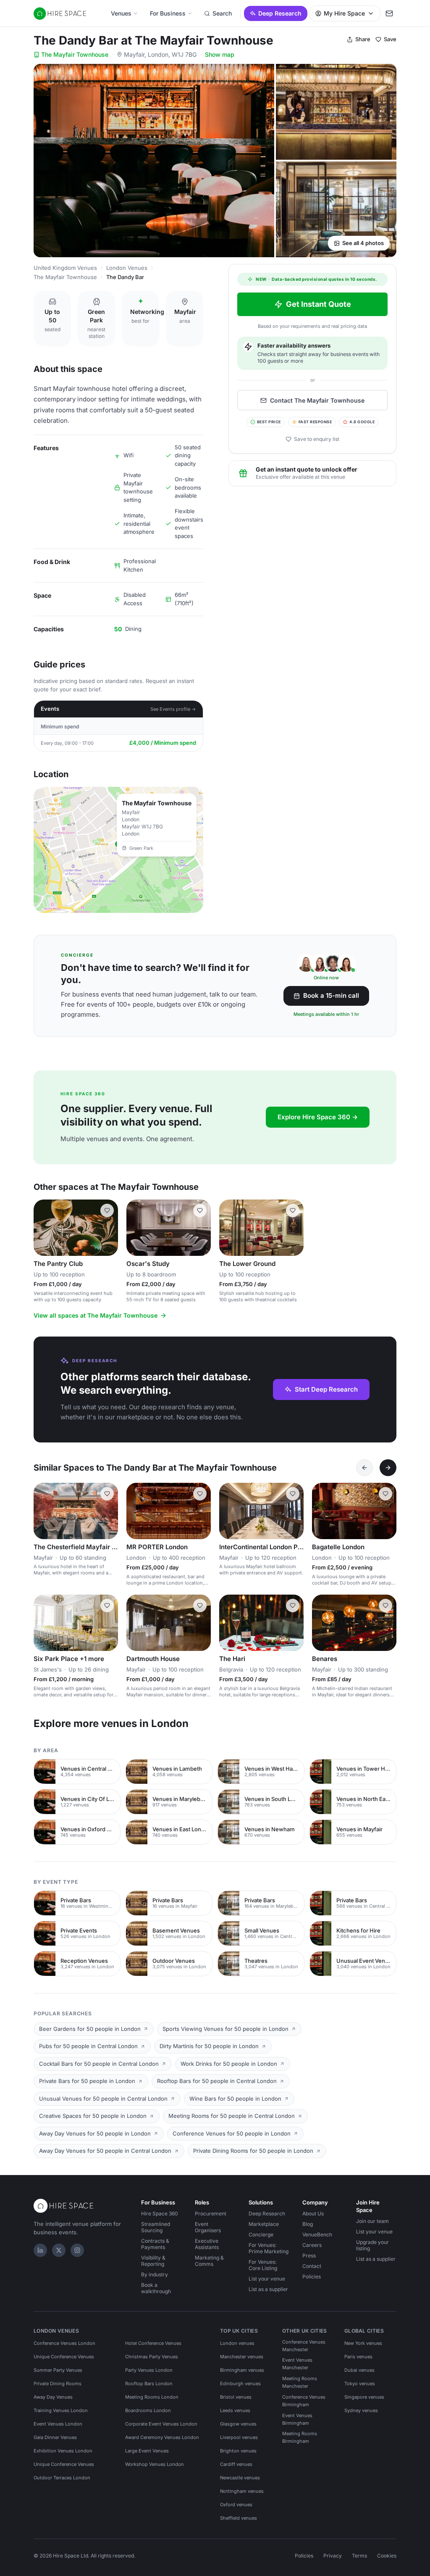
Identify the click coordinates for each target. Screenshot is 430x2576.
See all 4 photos (363, 243)
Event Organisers (208, 2227)
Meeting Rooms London (152, 2397)
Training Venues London (61, 2410)
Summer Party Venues (58, 2370)
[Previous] (364, 1468)
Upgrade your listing (372, 2245)
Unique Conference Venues (64, 2357)
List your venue (267, 2279)
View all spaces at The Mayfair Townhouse (96, 1315)
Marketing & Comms (209, 2261)
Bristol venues (236, 2397)
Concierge (261, 2235)
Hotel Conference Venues (153, 2343)
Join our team (372, 2221)
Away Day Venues (53, 2397)
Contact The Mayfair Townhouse (317, 400)
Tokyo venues (360, 2384)
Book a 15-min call (331, 995)
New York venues (363, 2343)
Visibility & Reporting (153, 2261)
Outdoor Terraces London (62, 2478)
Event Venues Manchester (297, 2364)
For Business (168, 13)
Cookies (387, 2556)
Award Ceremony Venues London (162, 2437)
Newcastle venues (240, 2478)
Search (222, 13)
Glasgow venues (238, 2424)
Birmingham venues (242, 2370)
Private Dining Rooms (58, 2384)
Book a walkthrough (156, 2288)
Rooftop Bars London (149, 2384)
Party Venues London (149, 2370)
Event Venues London (58, 2424)
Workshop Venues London (155, 2464)
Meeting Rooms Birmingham (300, 2437)
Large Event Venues (147, 2451)
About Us (313, 2213)
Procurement (211, 2213)
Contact (312, 2266)
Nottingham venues (242, 2491)
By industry (155, 2274)
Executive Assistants (207, 2244)
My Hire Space (344, 13)
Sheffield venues (239, 2518)
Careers (312, 2245)
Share (363, 39)
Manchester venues (242, 2357)
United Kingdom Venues (65, 268)
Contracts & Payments (155, 2244)
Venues (121, 13)
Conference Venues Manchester (304, 2346)
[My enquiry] (389, 13)
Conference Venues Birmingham (304, 2401)
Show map (220, 54)
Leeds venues (235, 2410)
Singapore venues (364, 2397)
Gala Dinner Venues (55, 2437)
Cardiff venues (236, 2464)
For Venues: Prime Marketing (269, 2248)
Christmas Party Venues (152, 2357)
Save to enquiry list (317, 439)
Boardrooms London (148, 2410)
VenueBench (317, 2235)
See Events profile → (173, 709)
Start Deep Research (326, 1389)
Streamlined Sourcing (156, 2227)
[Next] (388, 1468)
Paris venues (358, 2357)
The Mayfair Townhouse (75, 54)
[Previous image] (44, 1228)
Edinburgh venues (240, 2384)
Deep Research (280, 13)
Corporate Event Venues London (161, 2424)
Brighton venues (238, 2451)
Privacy (333, 2556)
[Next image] (108, 1228)
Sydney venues (361, 2410)
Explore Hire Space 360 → (318, 1117)
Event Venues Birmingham (297, 2419)
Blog (308, 2224)
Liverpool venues (239, 2437)
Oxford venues (236, 2505)
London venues (237, 2343)
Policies (312, 2277)
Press (309, 2256)
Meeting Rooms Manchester (300, 2382)
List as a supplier (268, 2289)
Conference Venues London (64, 2343)
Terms (359, 2556)
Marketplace (264, 2224)
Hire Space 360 (160, 2213)
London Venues (127, 268)
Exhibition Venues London (63, 2451)
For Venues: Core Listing (263, 2265)
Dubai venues (359, 2370)
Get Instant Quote (319, 304)
